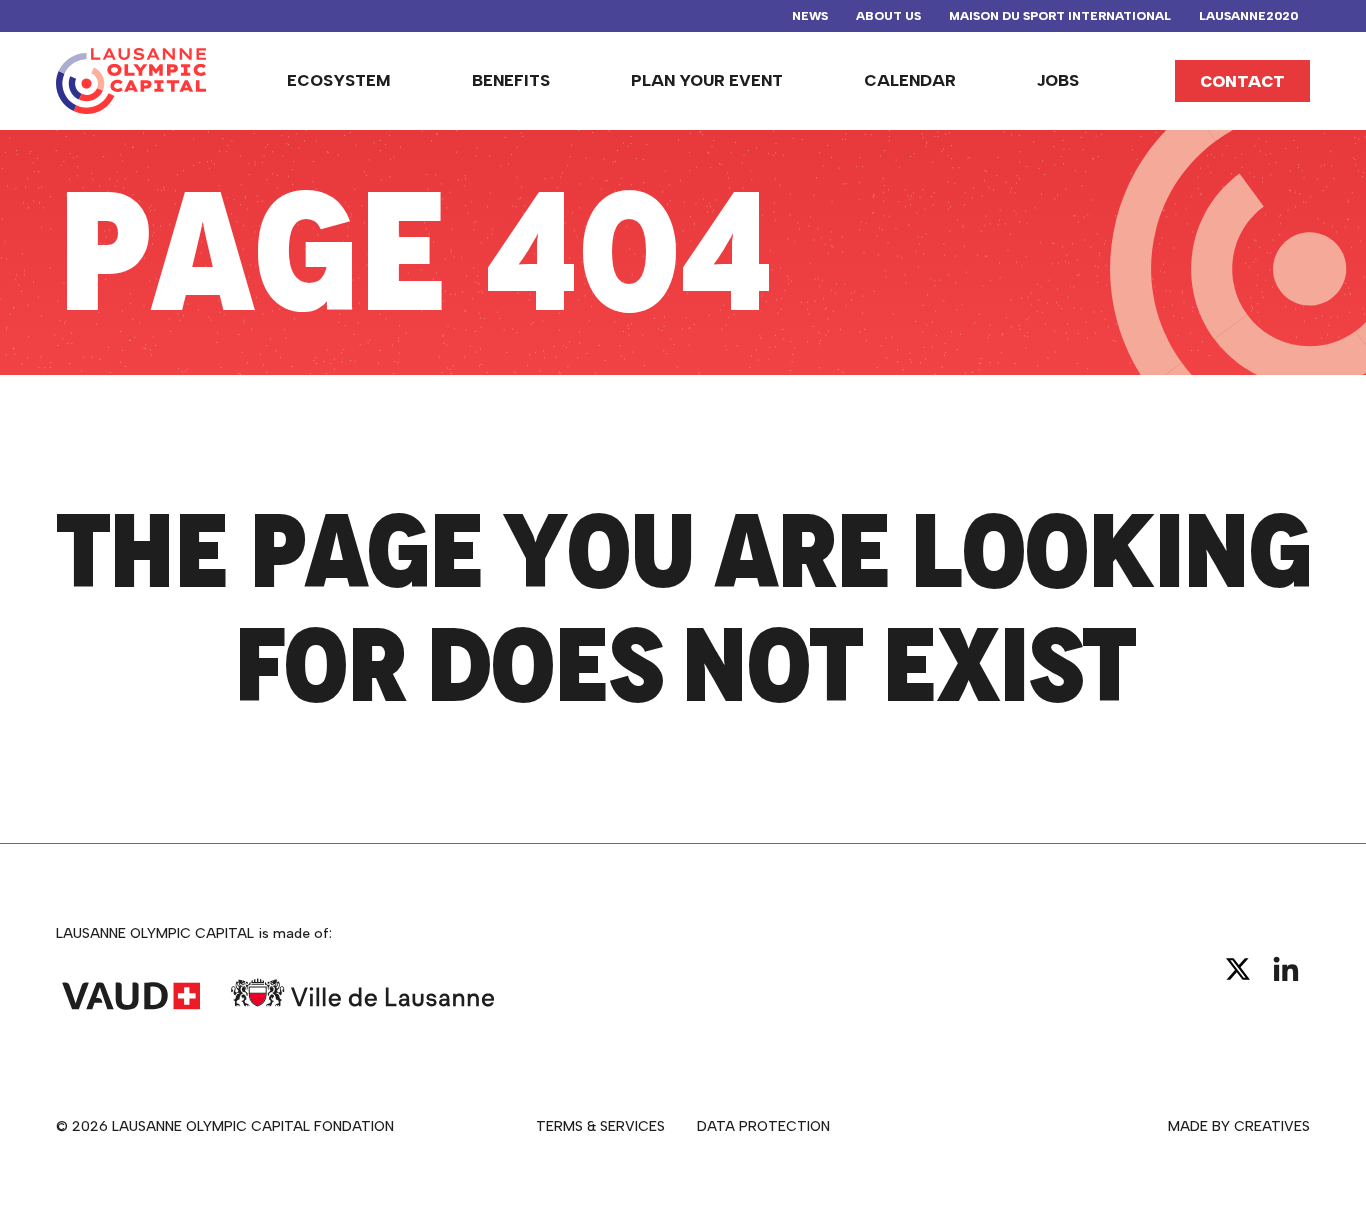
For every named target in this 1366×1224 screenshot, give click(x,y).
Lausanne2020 (1248, 16)
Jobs (1058, 80)
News (810, 16)
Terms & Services (600, 1126)
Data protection (763, 1126)
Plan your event (707, 80)
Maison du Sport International (1060, 16)
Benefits (511, 80)
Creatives (1272, 1126)
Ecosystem (339, 80)
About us (888, 16)
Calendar (910, 80)
